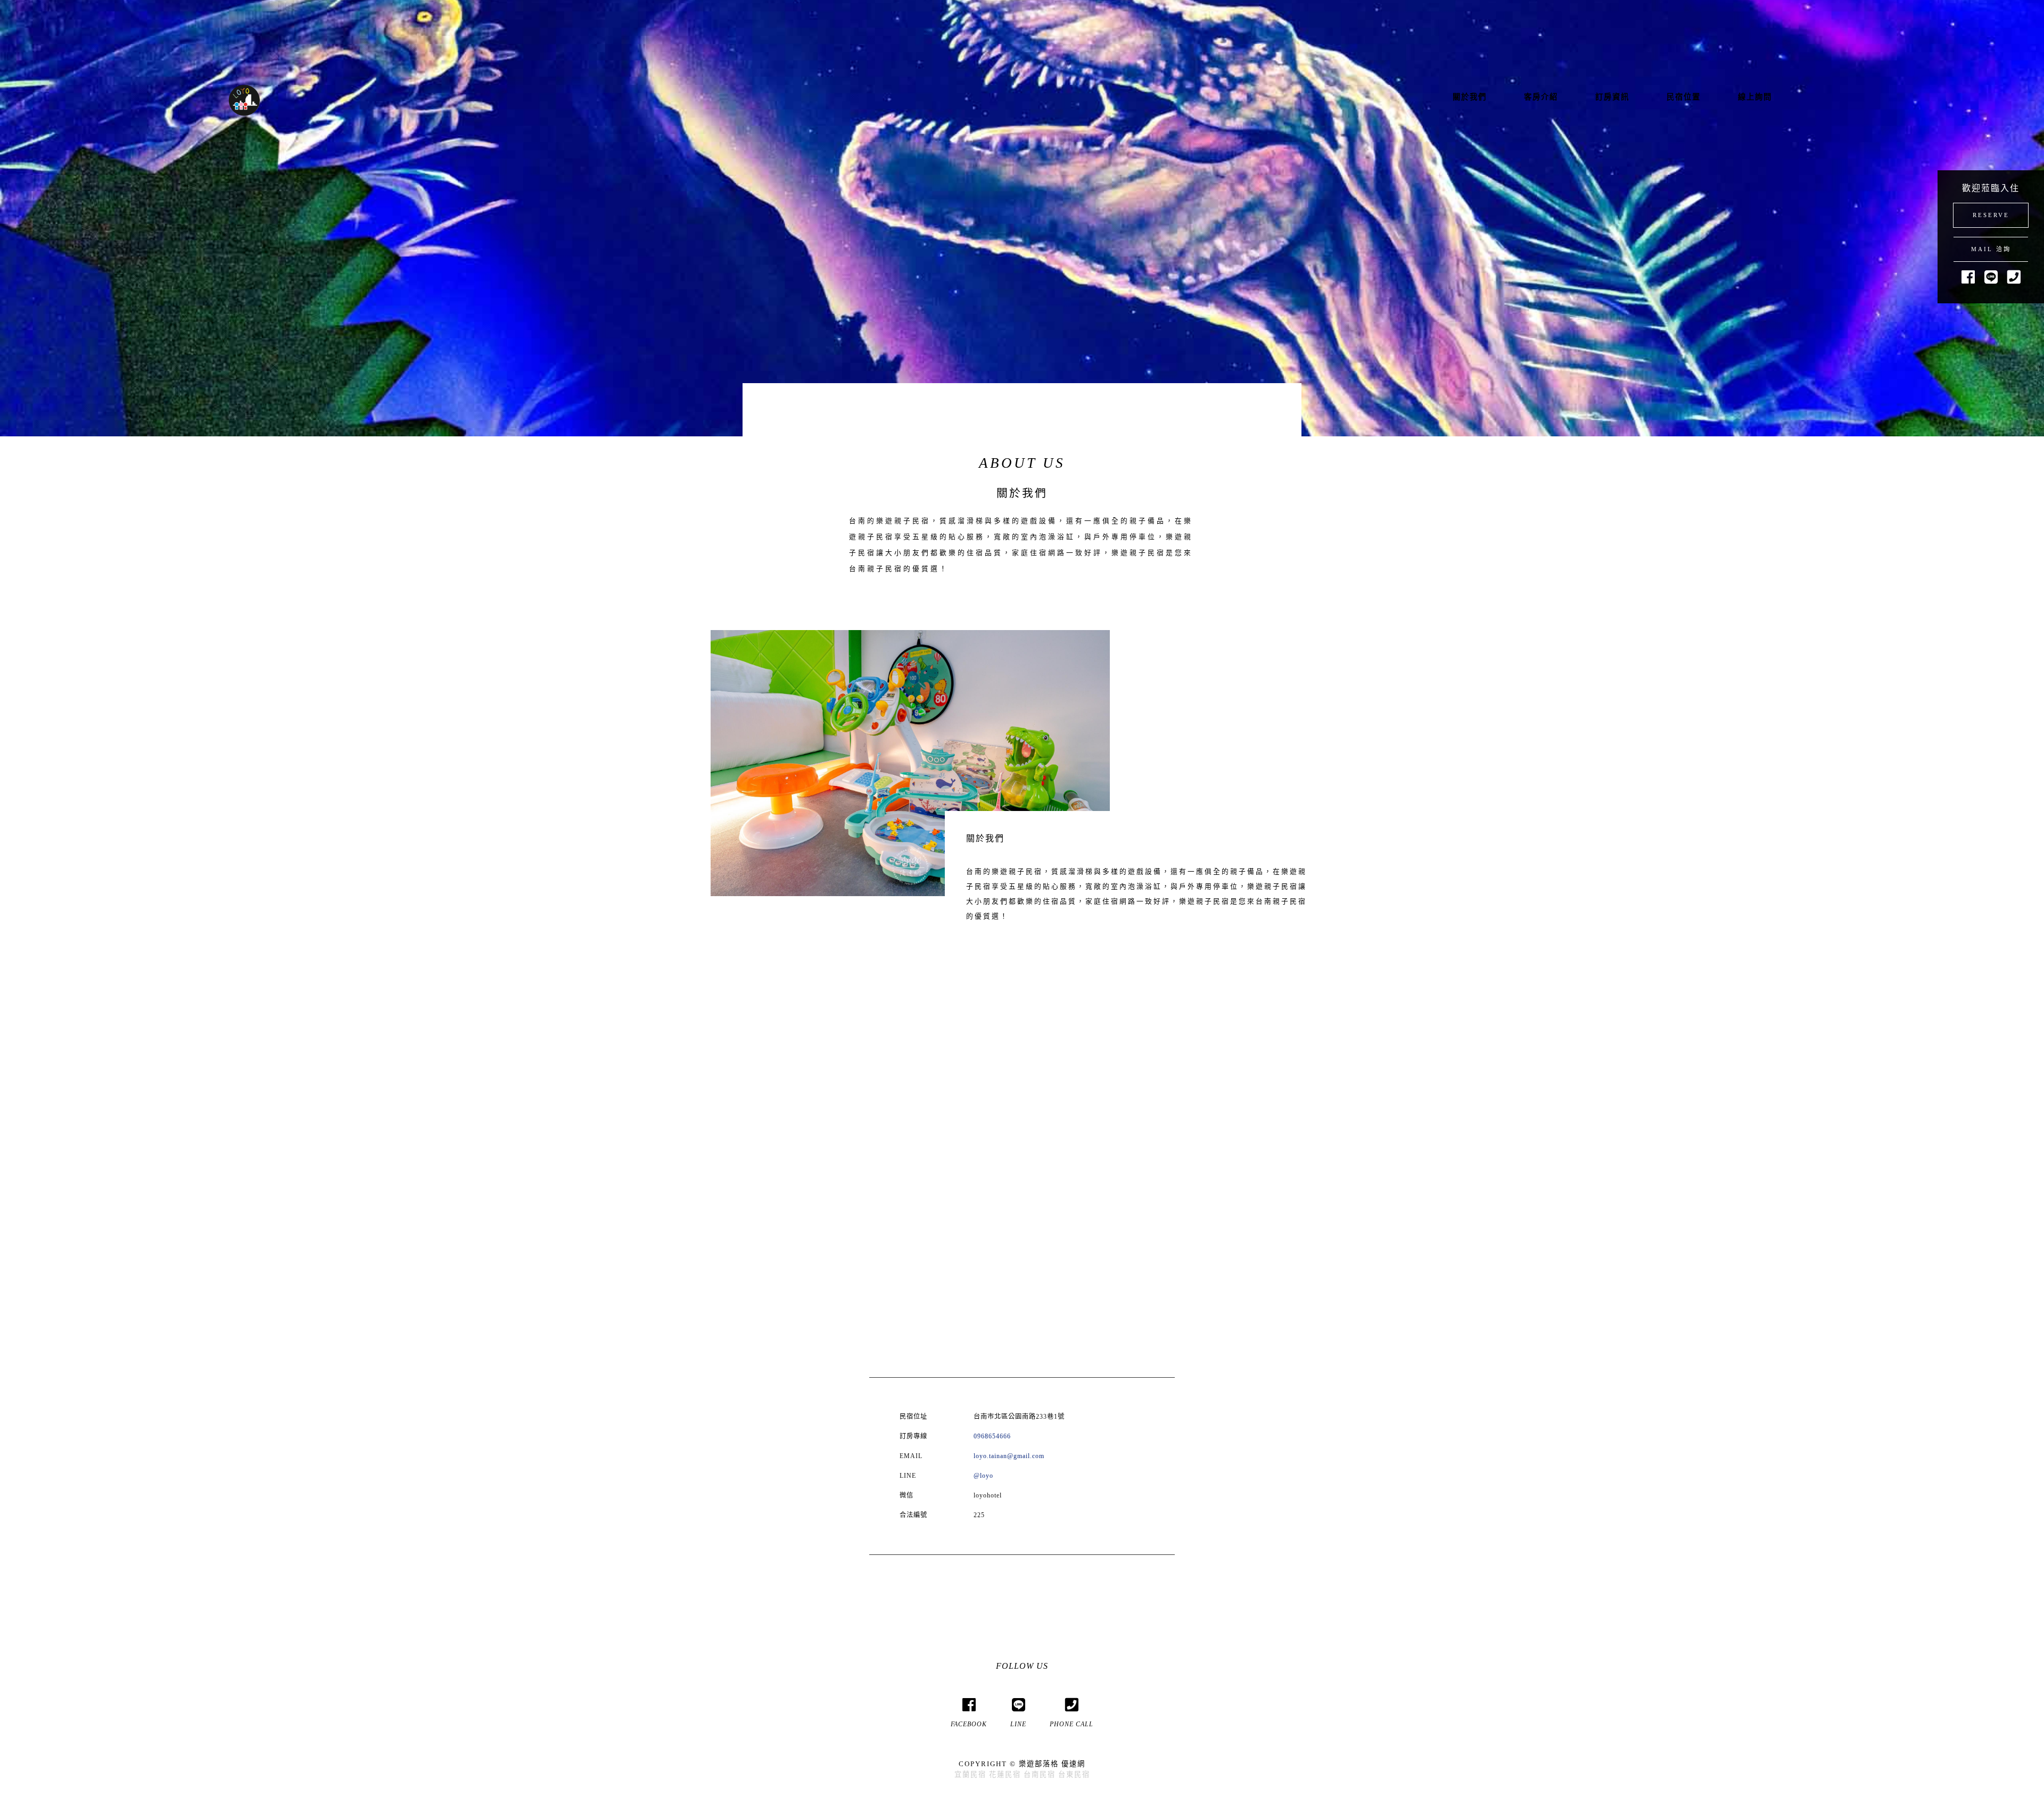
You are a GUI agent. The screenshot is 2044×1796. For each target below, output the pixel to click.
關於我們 (1470, 97)
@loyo (983, 1476)
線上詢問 (1755, 97)
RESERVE (1991, 215)
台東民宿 (1074, 1774)
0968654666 (992, 1436)
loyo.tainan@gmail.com (1009, 1456)
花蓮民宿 (1005, 1774)
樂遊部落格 (1039, 1764)
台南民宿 (1040, 1774)
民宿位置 (1684, 97)
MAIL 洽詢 (1991, 249)
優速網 (1073, 1764)
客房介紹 (1541, 97)
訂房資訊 (1612, 97)
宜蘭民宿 (970, 1774)
